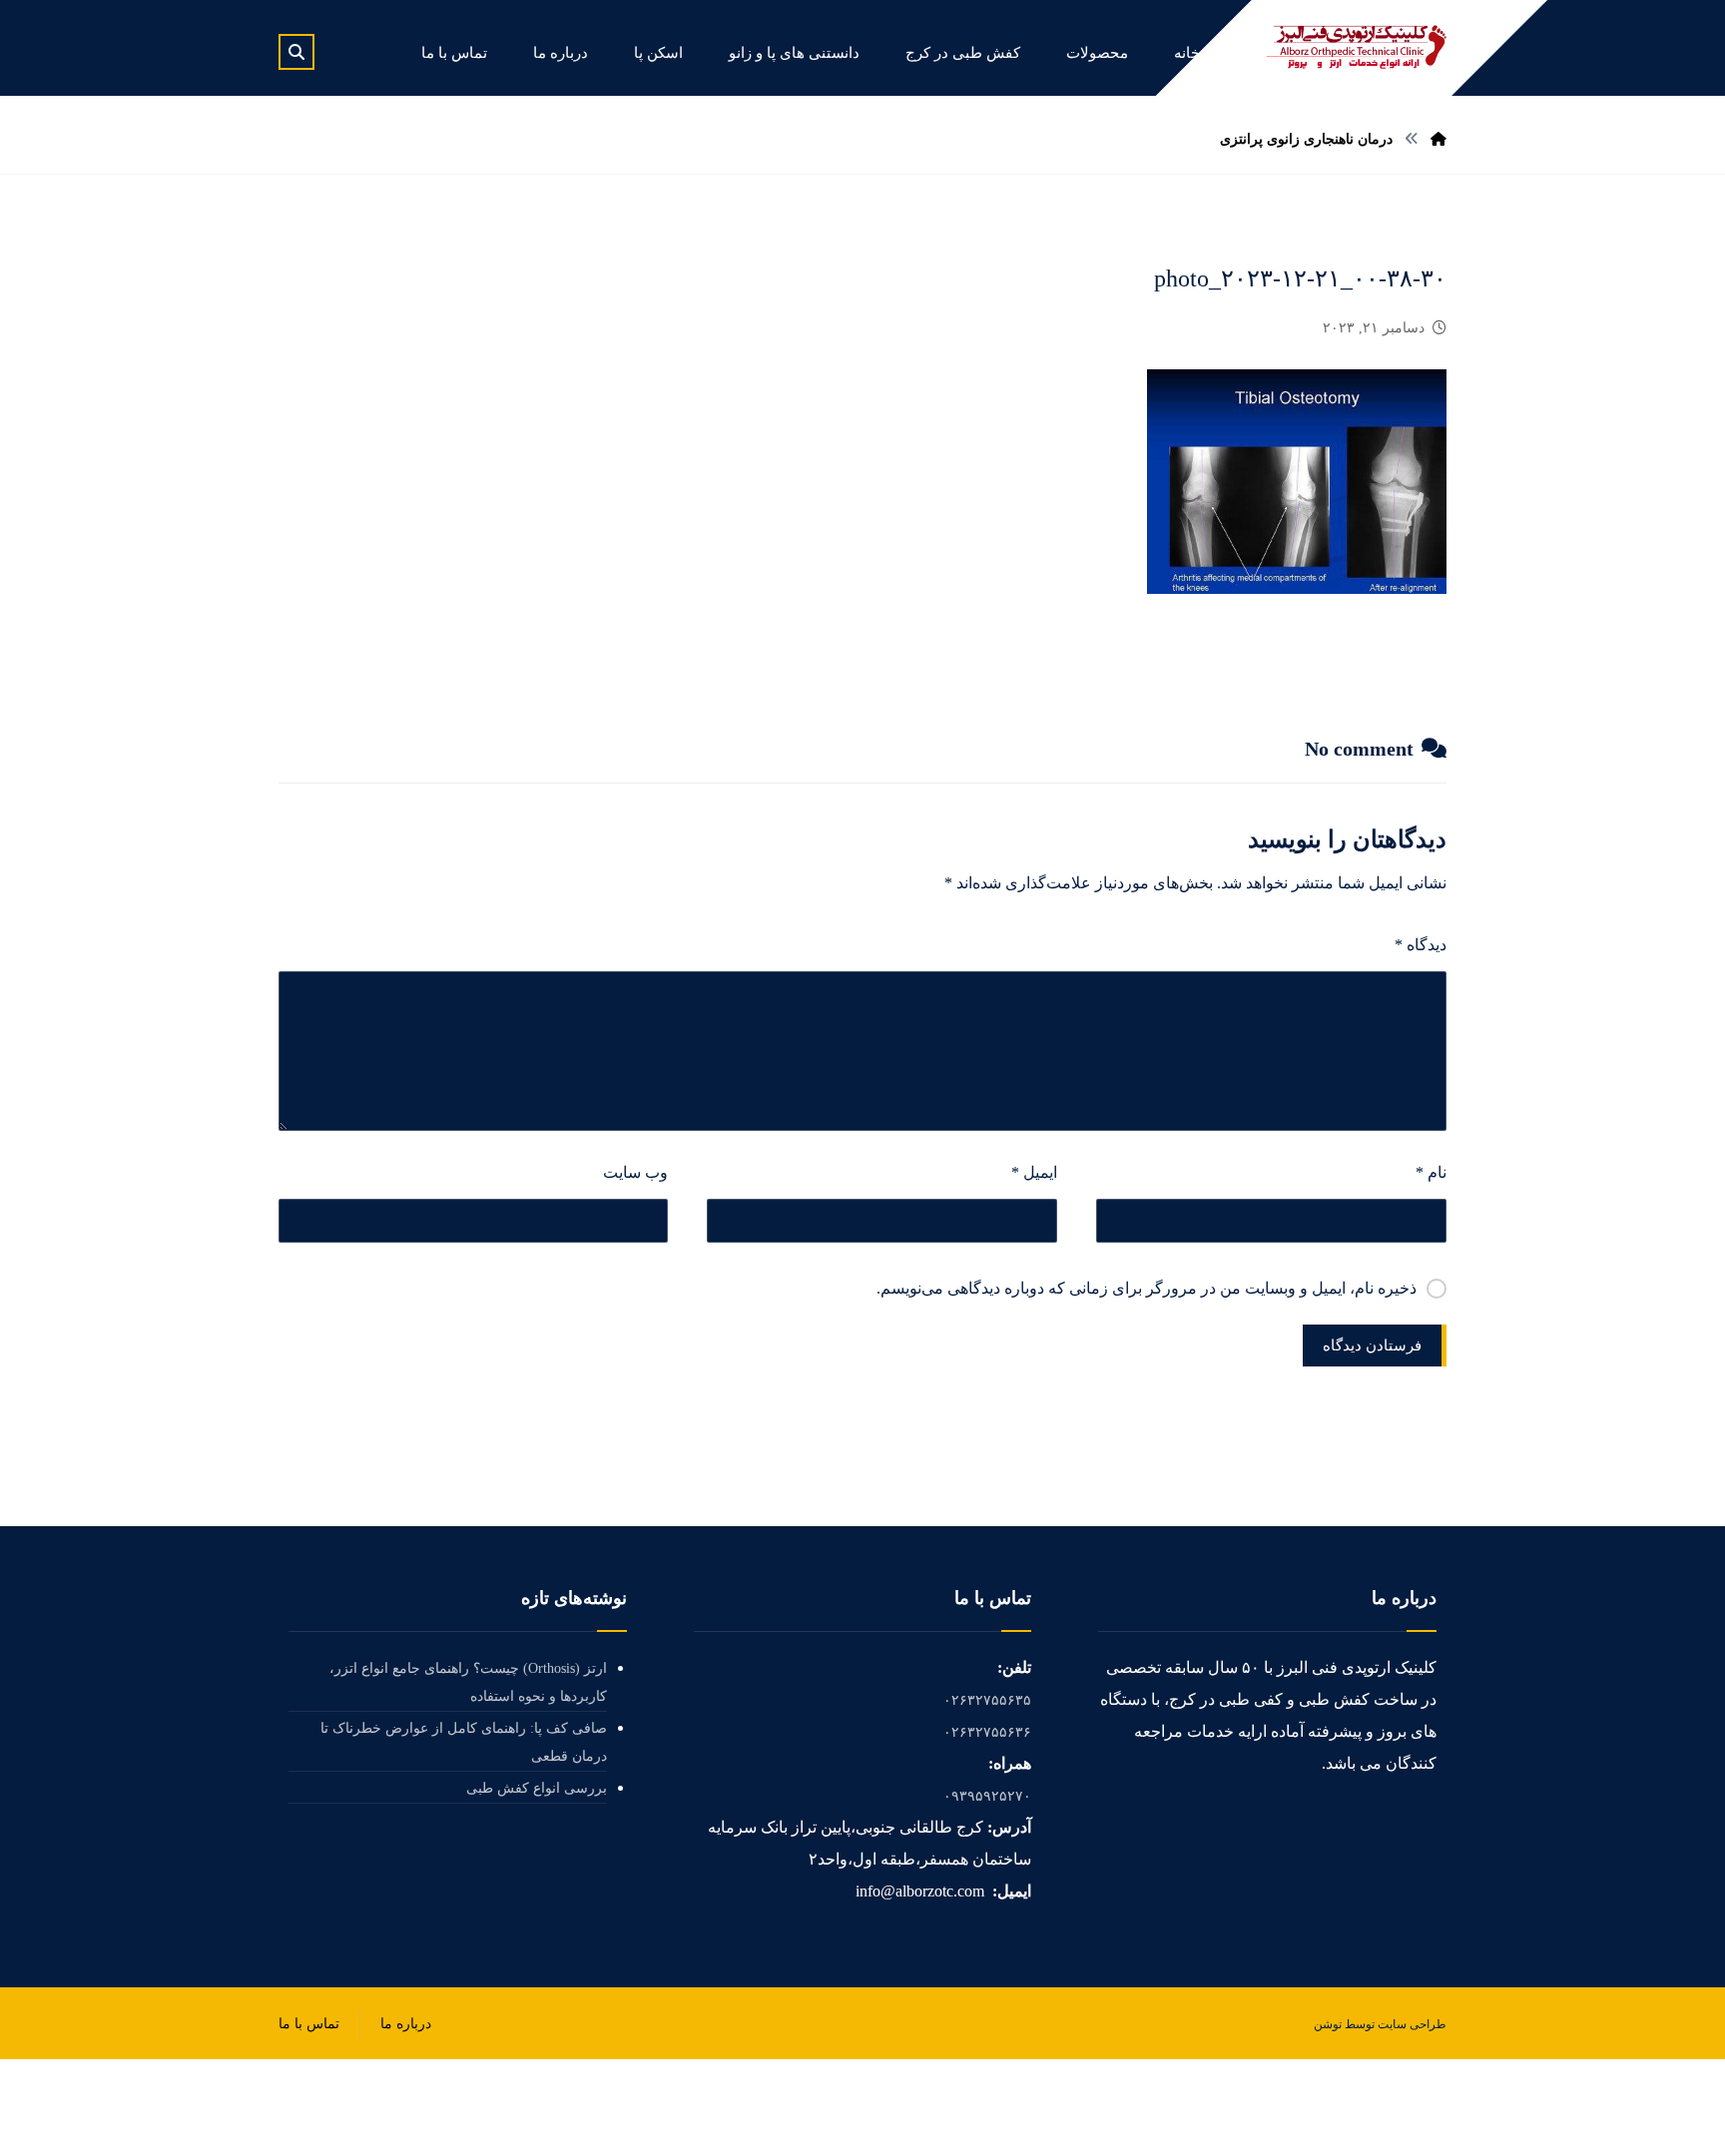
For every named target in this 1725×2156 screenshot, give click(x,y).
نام (1431, 1172)
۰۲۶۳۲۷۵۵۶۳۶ (987, 1732)
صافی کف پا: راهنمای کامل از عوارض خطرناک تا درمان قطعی (464, 1742)
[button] (296, 52)
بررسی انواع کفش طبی (537, 1788)
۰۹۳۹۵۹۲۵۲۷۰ (987, 1796)
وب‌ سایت (635, 1172)
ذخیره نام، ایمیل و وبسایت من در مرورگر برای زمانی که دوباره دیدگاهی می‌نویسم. (1147, 1288)
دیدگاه (1421, 945)
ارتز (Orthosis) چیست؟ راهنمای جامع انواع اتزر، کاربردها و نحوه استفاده (468, 1682)
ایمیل (1034, 1172)
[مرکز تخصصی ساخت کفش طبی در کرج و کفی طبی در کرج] (1357, 47)
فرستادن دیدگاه (1372, 1346)
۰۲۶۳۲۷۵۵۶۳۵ (987, 1700)
